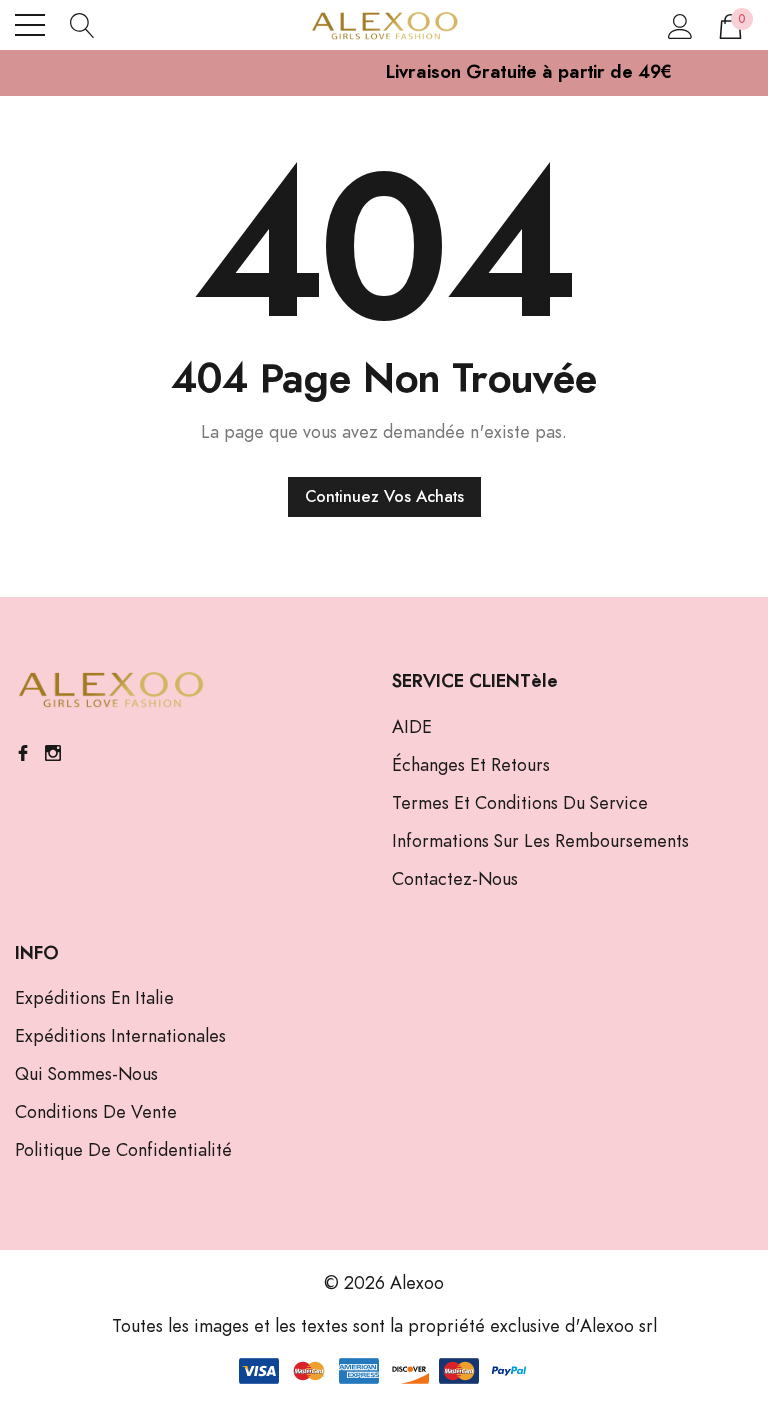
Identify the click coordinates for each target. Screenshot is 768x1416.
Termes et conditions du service (520, 804)
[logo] (384, 25)
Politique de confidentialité (123, 1151)
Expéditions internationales (120, 1037)
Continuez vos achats (384, 497)
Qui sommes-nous (86, 1075)
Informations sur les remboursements (540, 842)
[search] (82, 25)
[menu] (30, 25)
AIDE (412, 728)
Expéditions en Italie (94, 999)
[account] (680, 25)
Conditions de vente (96, 1113)
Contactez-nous (455, 880)
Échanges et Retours (471, 766)
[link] (110, 690)
